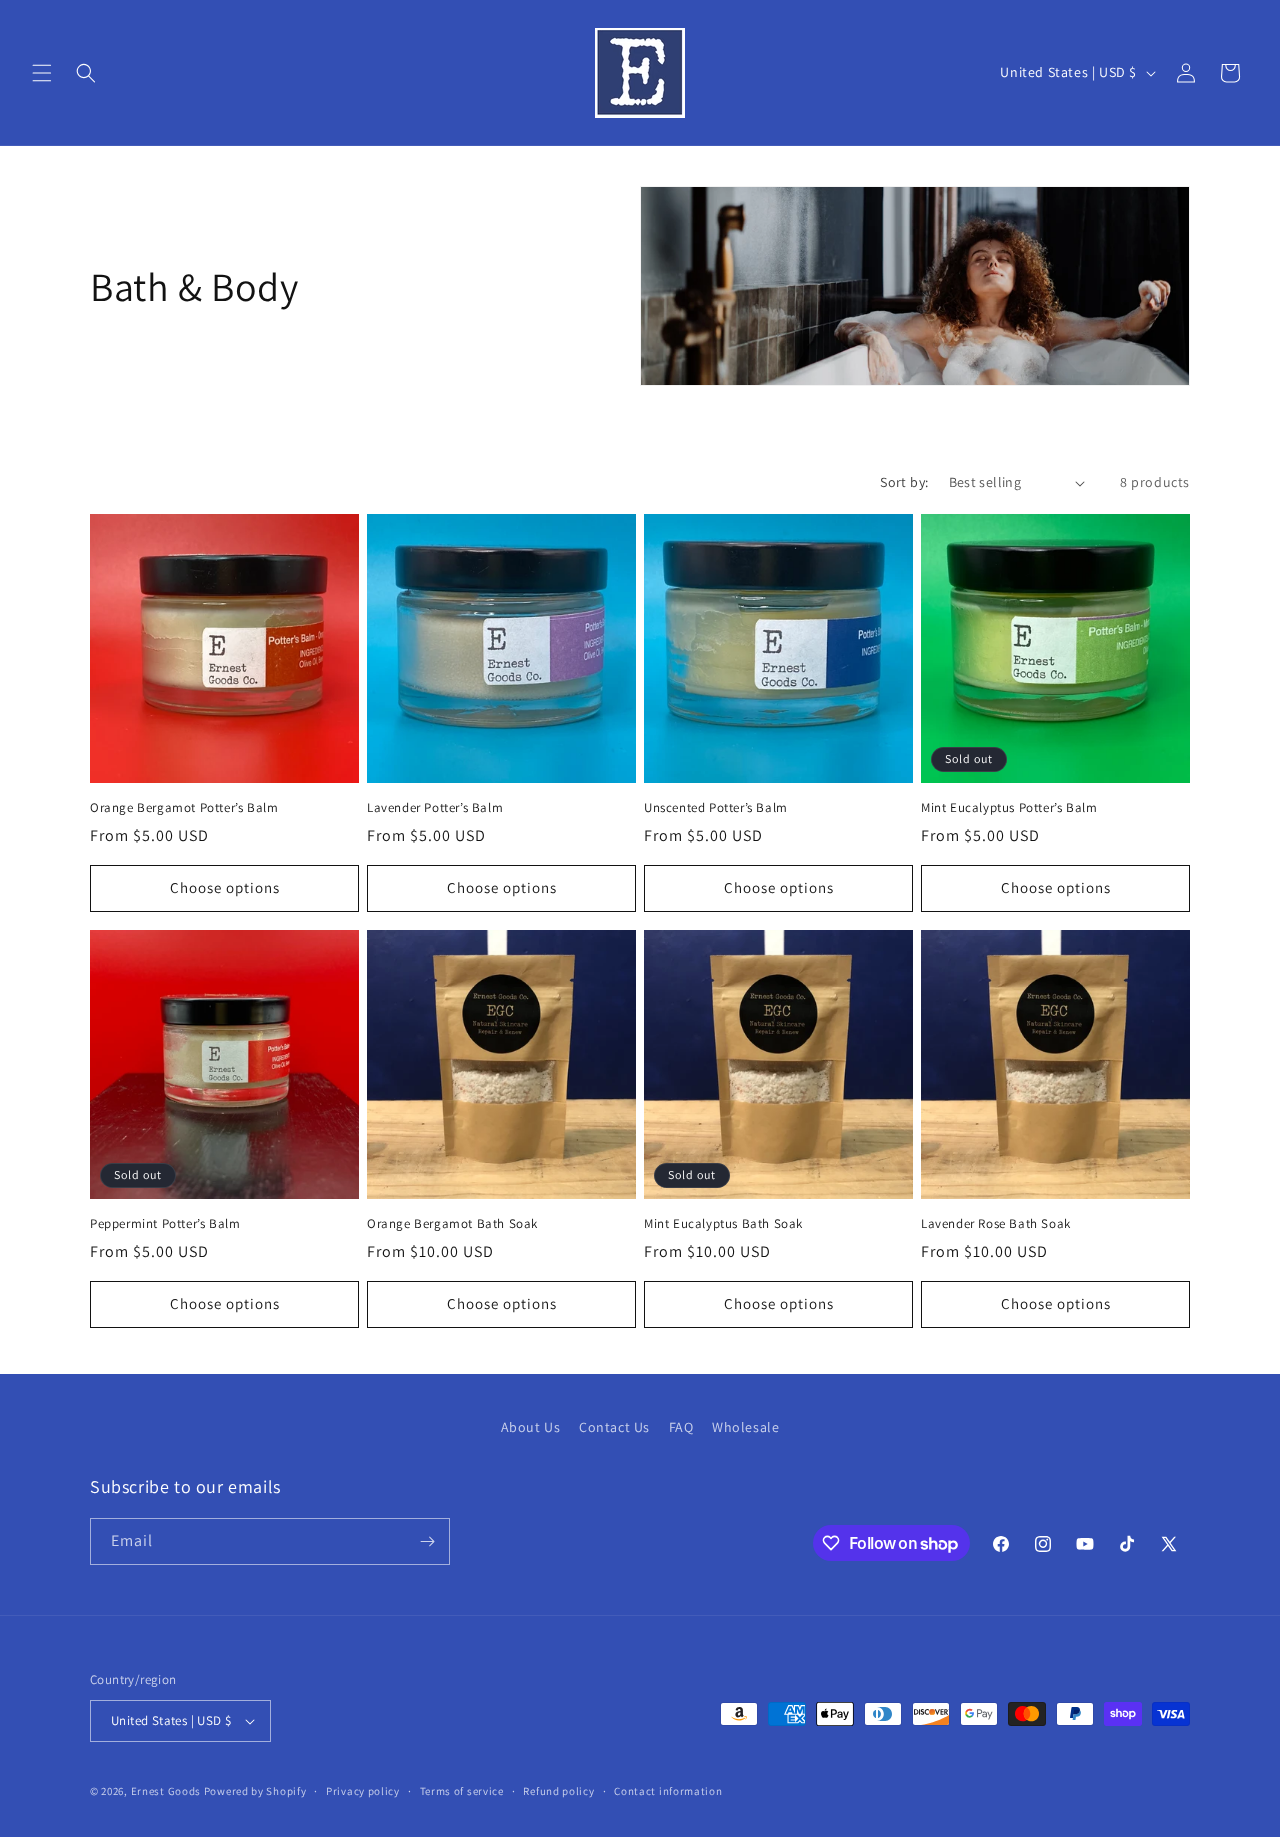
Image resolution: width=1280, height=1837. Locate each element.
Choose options (225, 887)
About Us (531, 1427)
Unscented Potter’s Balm (716, 808)
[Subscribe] (427, 1541)
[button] (42, 73)
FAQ (681, 1427)
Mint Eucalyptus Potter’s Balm (1009, 808)
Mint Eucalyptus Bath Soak (723, 1224)
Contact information (668, 1791)
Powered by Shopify (255, 1791)
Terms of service (462, 1791)
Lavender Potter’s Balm (435, 808)
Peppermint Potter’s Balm (165, 1224)
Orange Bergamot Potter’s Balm (184, 808)
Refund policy (558, 1791)
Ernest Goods (166, 1791)
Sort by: (904, 482)
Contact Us (614, 1427)
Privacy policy (363, 1791)
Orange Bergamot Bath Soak (452, 1224)
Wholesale (745, 1427)
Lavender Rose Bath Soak (996, 1224)
